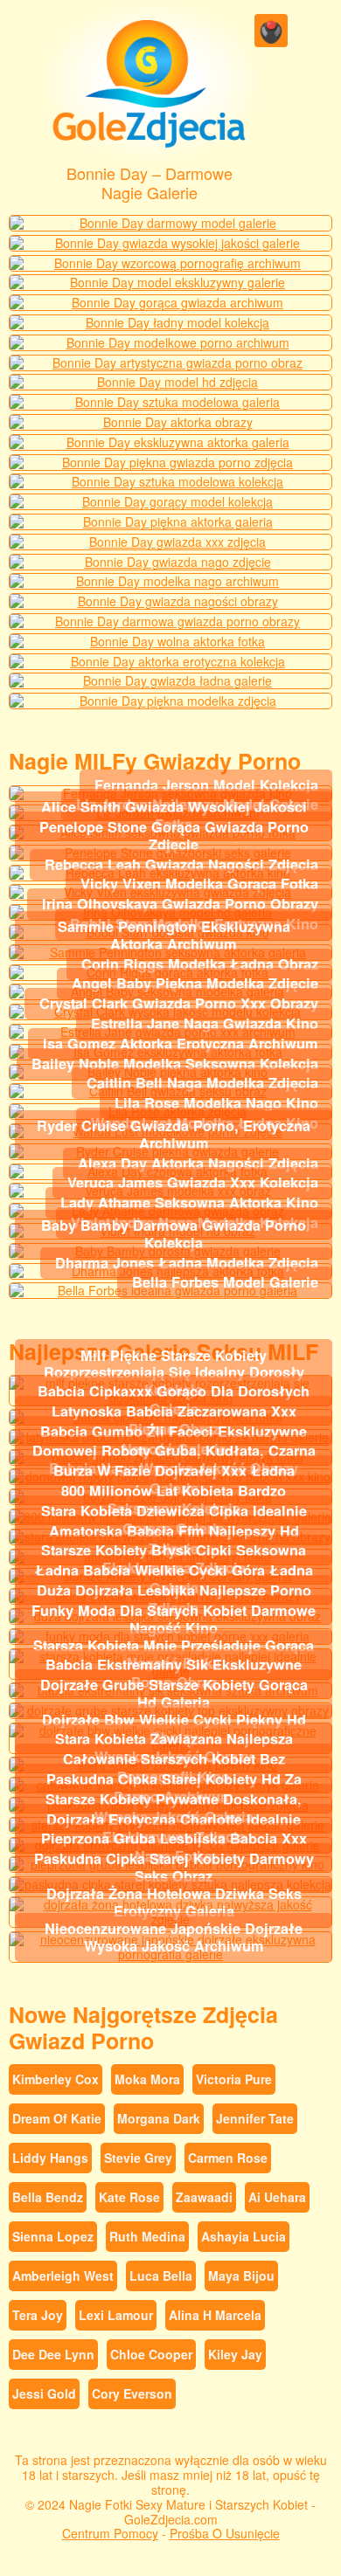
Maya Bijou (241, 2276)
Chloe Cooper (151, 2354)
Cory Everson (132, 2393)
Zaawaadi (204, 2197)
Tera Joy (38, 2315)
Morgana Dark (159, 2118)
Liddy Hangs (50, 2158)
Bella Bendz (48, 2197)
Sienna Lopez (53, 2236)
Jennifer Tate (255, 2118)
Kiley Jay (235, 2354)
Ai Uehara (277, 2197)
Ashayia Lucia (244, 2236)
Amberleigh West (63, 2276)
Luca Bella (161, 2276)
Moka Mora (147, 2079)
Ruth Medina (147, 2236)
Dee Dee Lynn (53, 2354)
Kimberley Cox (56, 2079)
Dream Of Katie (57, 2118)
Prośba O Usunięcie (225, 2533)
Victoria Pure (234, 2079)
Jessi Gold (44, 2393)
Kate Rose (129, 2197)
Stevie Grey (138, 2158)
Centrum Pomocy (110, 2533)
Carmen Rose (228, 2158)
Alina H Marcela (215, 2315)
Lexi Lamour (116, 2315)
